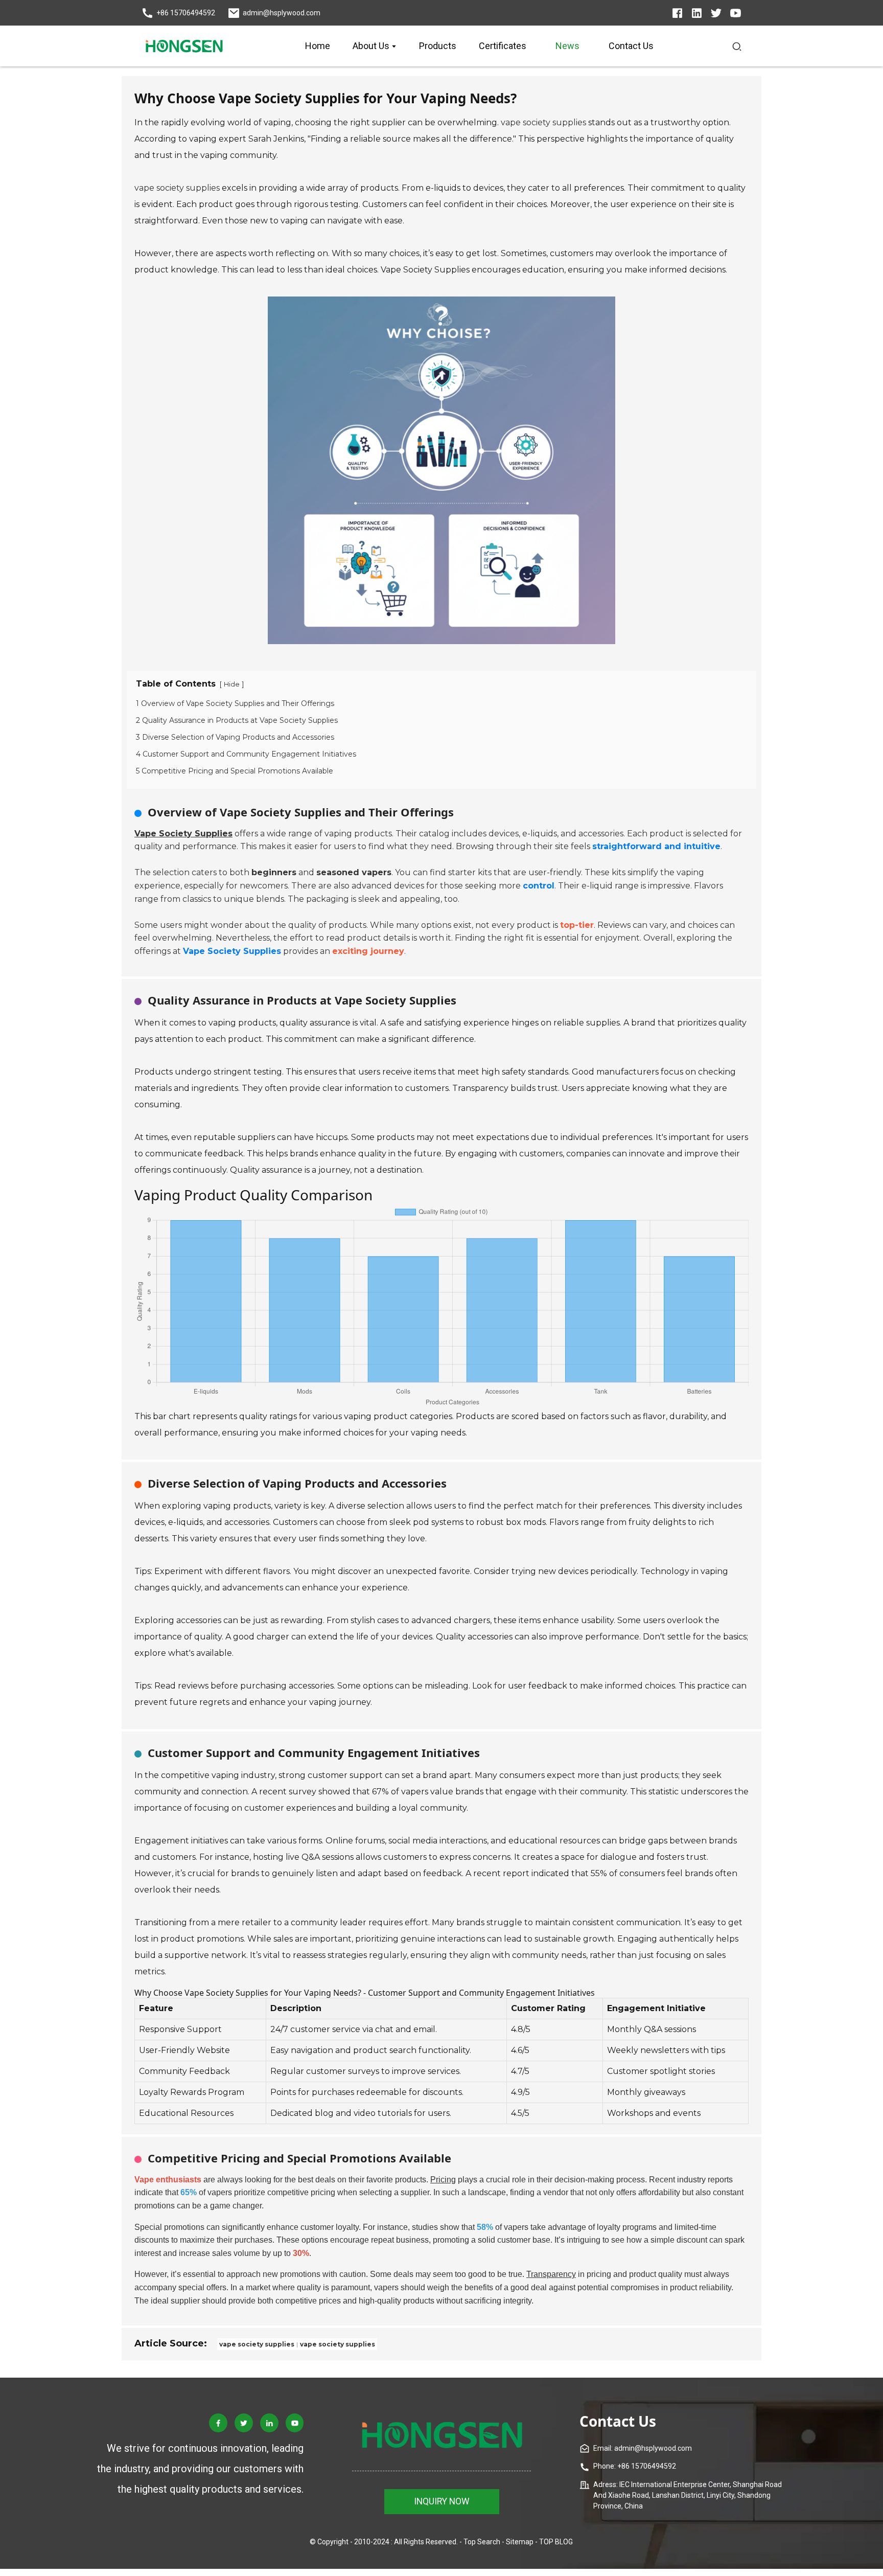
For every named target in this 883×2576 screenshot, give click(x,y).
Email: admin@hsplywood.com (643, 2448)
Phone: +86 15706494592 (635, 2466)
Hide (232, 684)
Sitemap (520, 2542)
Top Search (482, 2542)
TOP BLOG (556, 2542)
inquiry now (442, 2501)
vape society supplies (543, 122)
